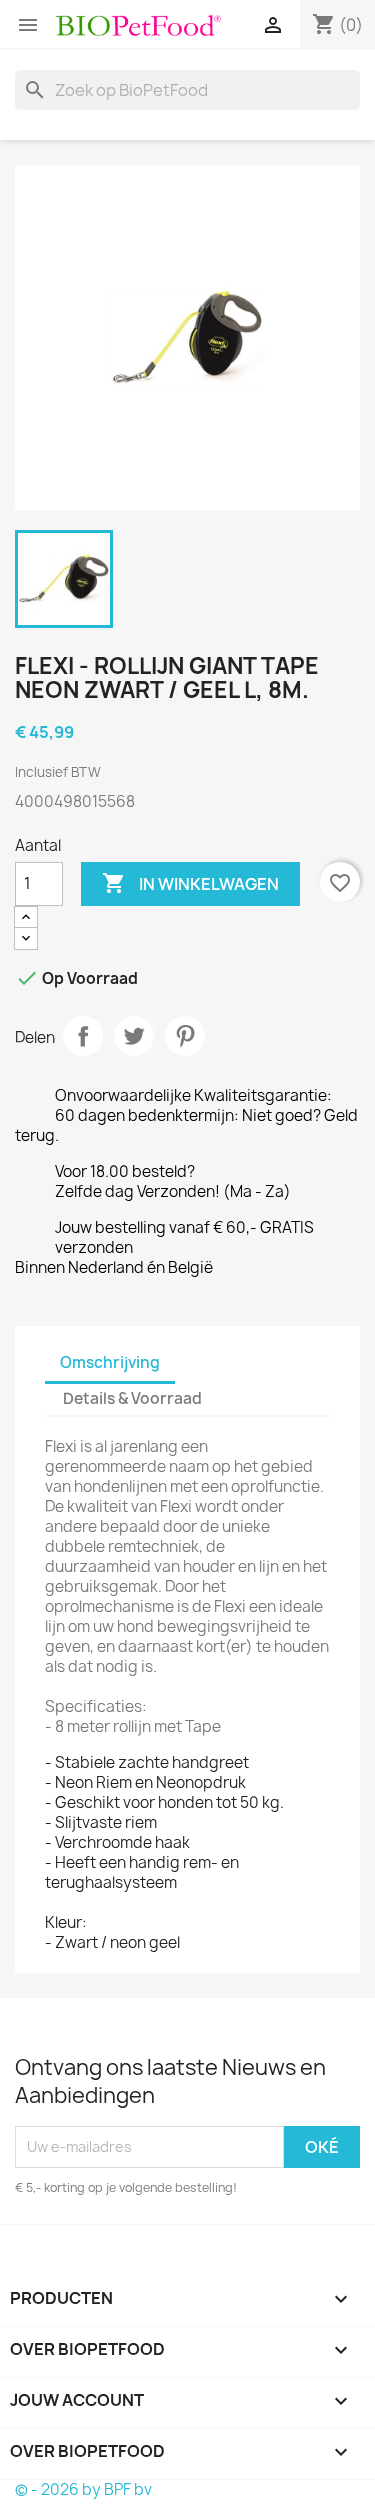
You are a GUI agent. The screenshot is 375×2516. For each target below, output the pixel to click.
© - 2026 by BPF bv (83, 2489)
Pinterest (185, 1036)
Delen (83, 1036)
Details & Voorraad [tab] (132, 1398)
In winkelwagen (190, 883)
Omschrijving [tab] (110, 1362)
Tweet (134, 1036)
